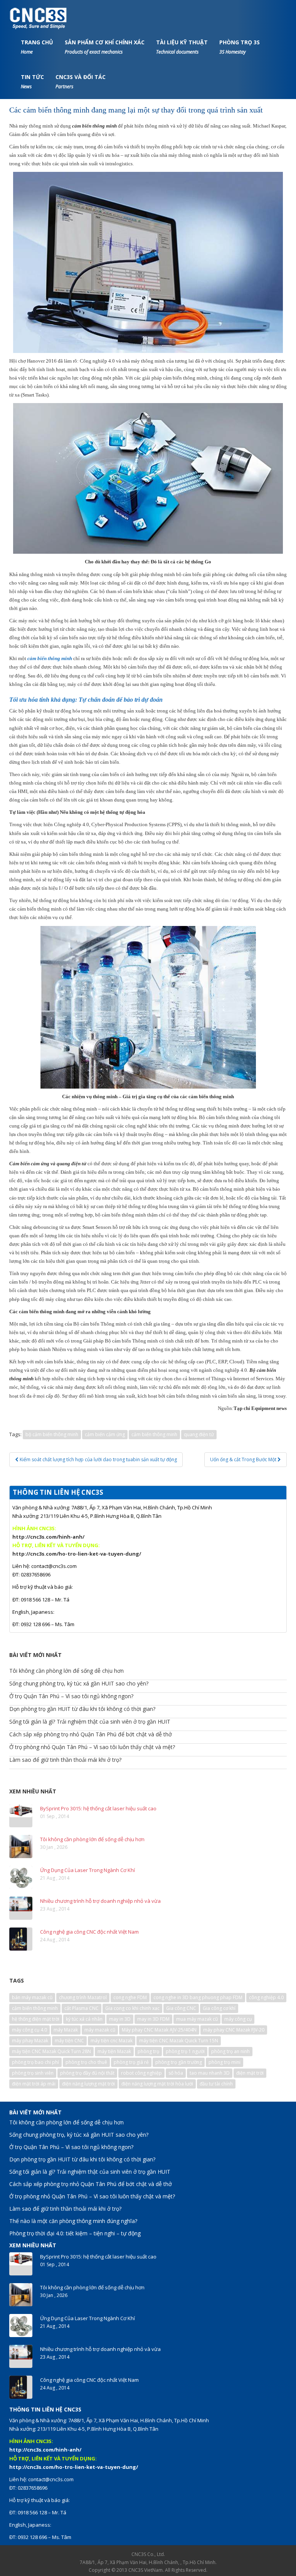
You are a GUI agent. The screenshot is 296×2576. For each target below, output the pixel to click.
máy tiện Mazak (114, 2051)
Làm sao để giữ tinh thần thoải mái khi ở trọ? (65, 1760)
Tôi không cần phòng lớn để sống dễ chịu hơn (66, 1671)
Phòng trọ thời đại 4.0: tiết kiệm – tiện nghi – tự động (75, 2233)
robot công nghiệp (141, 2073)
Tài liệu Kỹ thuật (182, 47)
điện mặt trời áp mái (34, 2084)
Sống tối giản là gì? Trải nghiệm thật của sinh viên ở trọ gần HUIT (90, 1722)
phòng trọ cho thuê (86, 2062)
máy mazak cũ (100, 2030)
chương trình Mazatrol (83, 1997)
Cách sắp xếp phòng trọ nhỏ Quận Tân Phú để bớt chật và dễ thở (91, 1734)
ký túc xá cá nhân (84, 2019)
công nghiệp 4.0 (266, 1997)
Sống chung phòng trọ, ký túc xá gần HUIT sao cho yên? (79, 1683)
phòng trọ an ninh (230, 2051)
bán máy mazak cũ (32, 1997)
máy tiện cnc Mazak (112, 2041)
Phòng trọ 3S (240, 47)
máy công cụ (238, 2019)
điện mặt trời (250, 2073)
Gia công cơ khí (219, 2008)
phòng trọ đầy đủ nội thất (87, 2073)
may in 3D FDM (153, 2019)
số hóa (176, 2073)
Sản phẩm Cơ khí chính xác (105, 47)
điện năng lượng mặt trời (88, 2084)
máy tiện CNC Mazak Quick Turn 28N (51, 2051)
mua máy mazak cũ (197, 2019)
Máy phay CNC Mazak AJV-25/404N (159, 2030)
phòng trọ (148, 2051)
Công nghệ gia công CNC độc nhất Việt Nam (89, 1932)
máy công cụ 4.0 (29, 2030)
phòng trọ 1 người (185, 2051)
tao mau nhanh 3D (210, 2073)
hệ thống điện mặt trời (36, 2019)
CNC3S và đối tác (81, 81)
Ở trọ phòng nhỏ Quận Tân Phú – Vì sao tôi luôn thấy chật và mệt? (92, 1747)
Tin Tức (32, 81)
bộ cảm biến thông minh (52, 1434)
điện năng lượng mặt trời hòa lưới (157, 2084)
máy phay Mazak (30, 2041)
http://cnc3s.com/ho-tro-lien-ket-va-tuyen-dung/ (77, 1554)
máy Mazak (66, 2030)
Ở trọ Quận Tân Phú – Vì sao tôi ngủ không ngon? (71, 1696)
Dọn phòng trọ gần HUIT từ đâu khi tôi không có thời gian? (82, 1709)
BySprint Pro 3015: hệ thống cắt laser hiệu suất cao (98, 1808)
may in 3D (120, 2019)
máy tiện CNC (69, 2041)
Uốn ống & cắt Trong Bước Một (244, 1459)
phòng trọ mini (225, 2062)
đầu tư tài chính (216, 2084)
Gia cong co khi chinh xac (132, 2008)
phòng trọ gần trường (179, 2062)
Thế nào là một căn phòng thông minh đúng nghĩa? (73, 2221)
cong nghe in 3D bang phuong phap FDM (198, 1997)
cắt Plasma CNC (82, 2008)
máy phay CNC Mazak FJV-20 (234, 2030)
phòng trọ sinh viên (33, 2073)
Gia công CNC (181, 2008)
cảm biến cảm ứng (105, 1434)
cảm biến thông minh (154, 1434)
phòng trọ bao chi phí (35, 2062)
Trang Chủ (37, 47)
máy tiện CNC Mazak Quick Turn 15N (179, 2041)
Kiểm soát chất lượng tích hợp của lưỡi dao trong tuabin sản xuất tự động (98, 1459)
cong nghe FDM (130, 1997)
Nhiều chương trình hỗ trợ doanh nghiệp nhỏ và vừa (100, 1901)
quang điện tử (199, 1434)
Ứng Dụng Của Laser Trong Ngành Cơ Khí (87, 1870)
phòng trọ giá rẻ (131, 2062)
